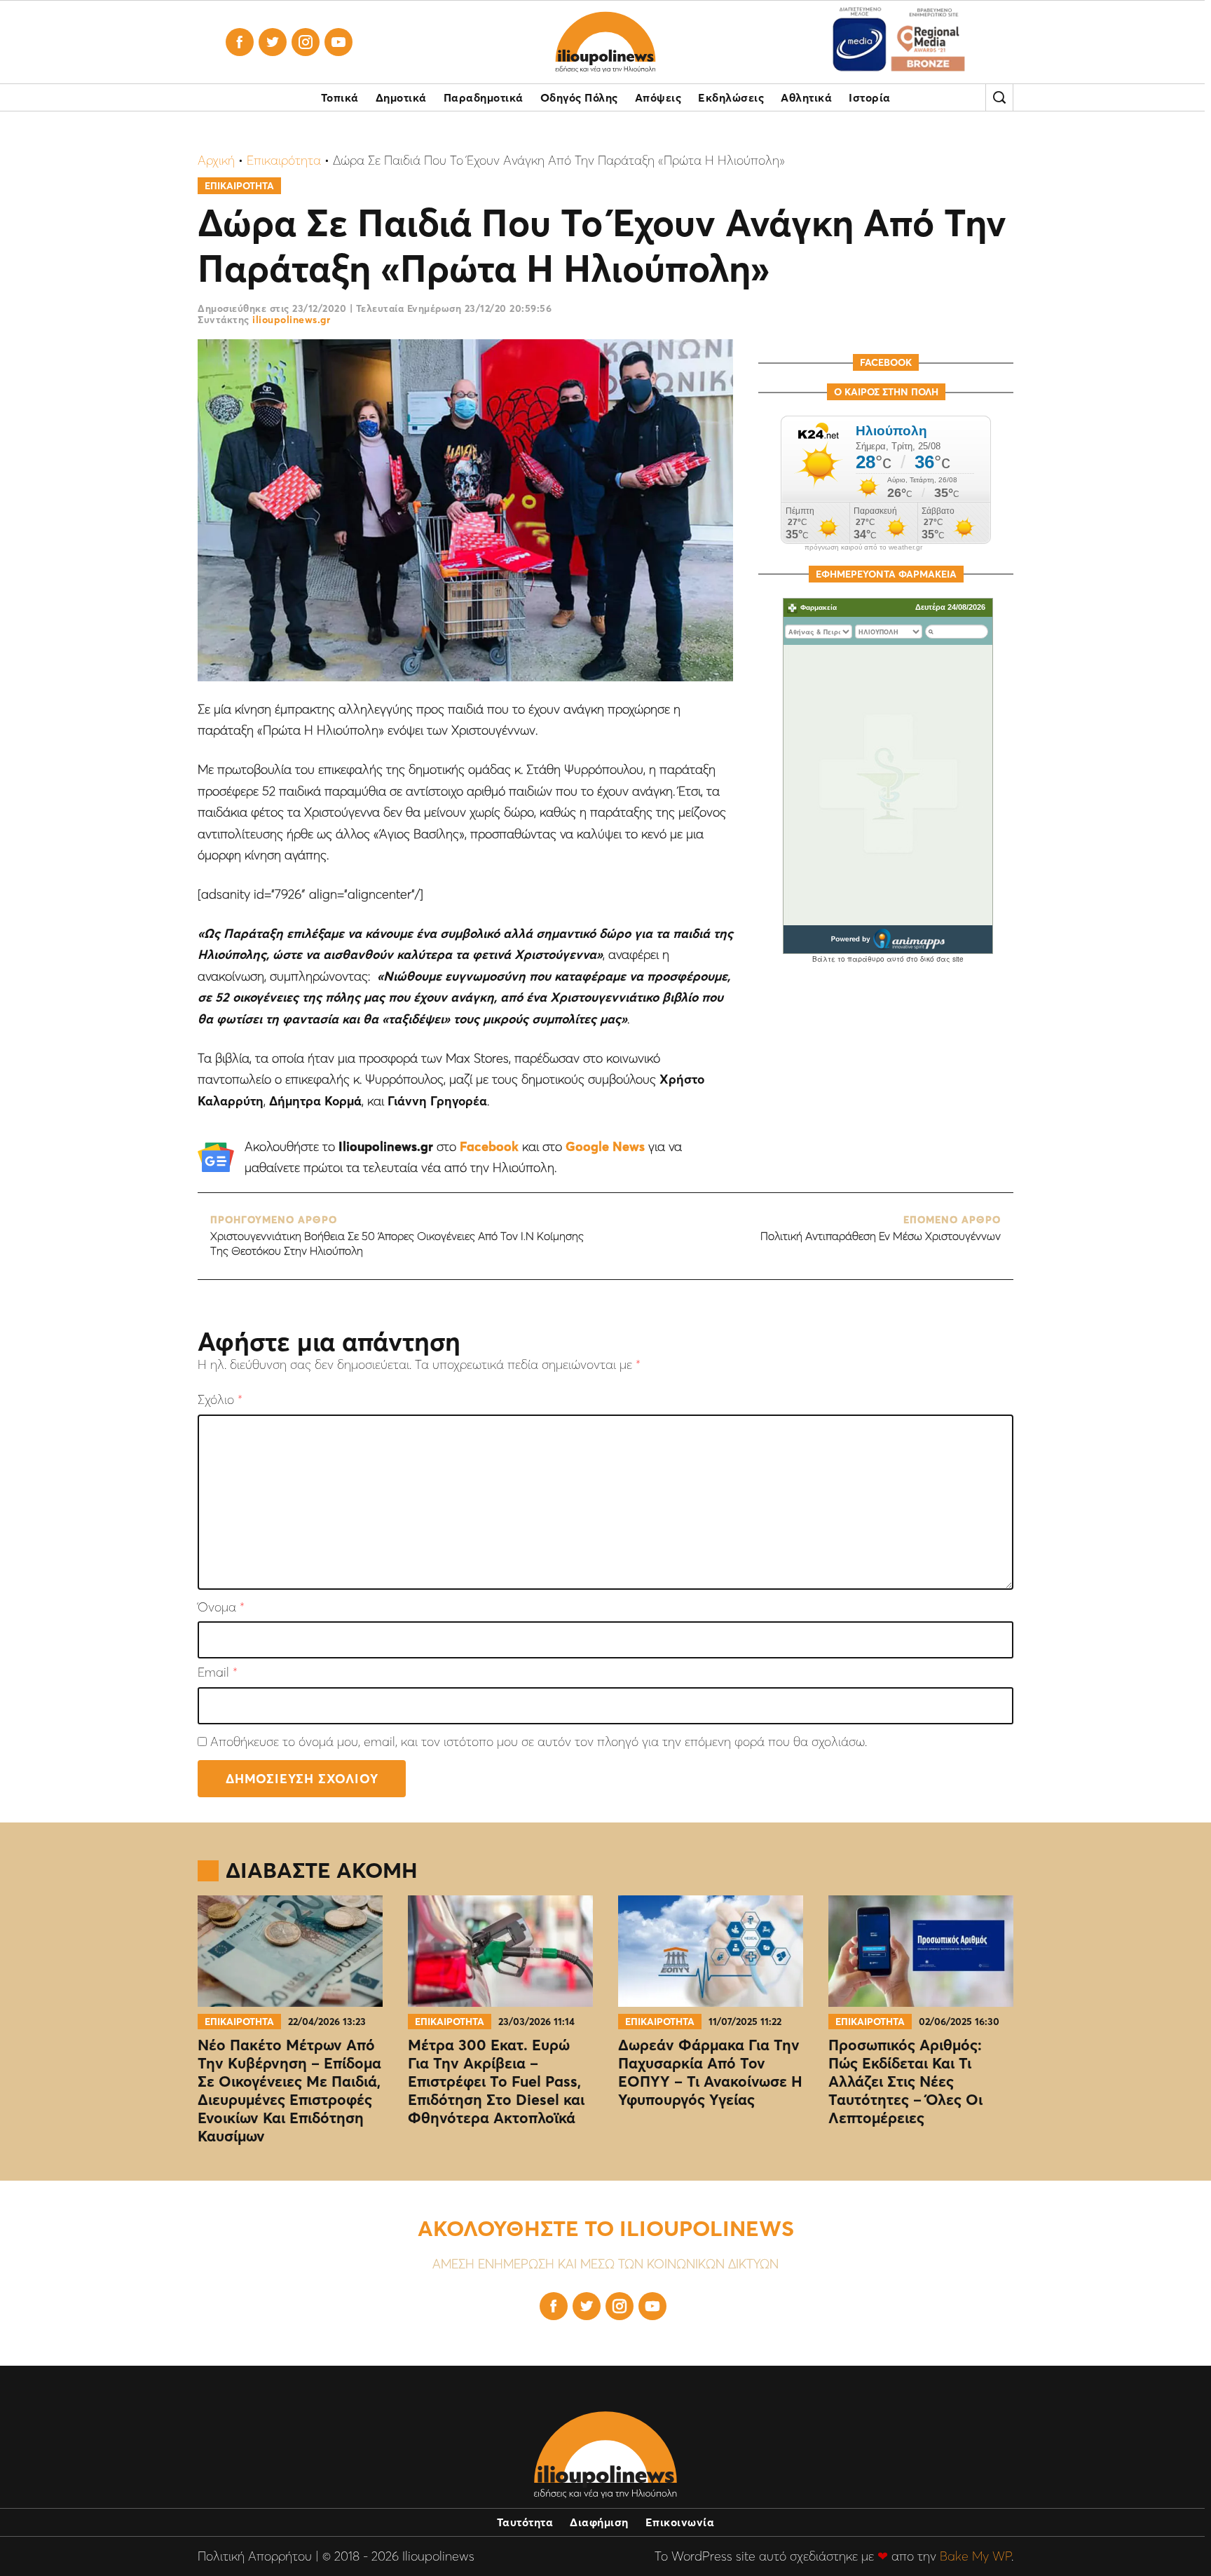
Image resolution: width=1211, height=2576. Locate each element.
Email (218, 1673)
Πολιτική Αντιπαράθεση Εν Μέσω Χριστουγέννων (881, 1228)
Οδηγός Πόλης (579, 97)
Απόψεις (658, 97)
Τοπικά (340, 97)
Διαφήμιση (599, 2522)
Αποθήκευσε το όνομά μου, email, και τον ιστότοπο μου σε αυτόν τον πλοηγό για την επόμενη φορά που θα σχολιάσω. (539, 1742)
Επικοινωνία (680, 2522)
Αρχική (216, 160)
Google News (605, 1146)
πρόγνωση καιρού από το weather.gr (863, 547)
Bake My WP (976, 2556)
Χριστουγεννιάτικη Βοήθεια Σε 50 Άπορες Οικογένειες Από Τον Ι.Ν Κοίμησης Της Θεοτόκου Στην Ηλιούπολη (397, 1236)
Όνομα (221, 1608)
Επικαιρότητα (284, 160)
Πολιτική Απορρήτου (255, 2556)
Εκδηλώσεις (731, 97)
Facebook (489, 1146)
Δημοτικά (401, 97)
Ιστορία (870, 97)
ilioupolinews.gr (291, 320)
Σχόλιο (220, 1400)
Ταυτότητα (525, 2522)
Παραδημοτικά (484, 97)
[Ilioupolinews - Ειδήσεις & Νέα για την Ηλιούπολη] (605, 42)
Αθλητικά (806, 97)
